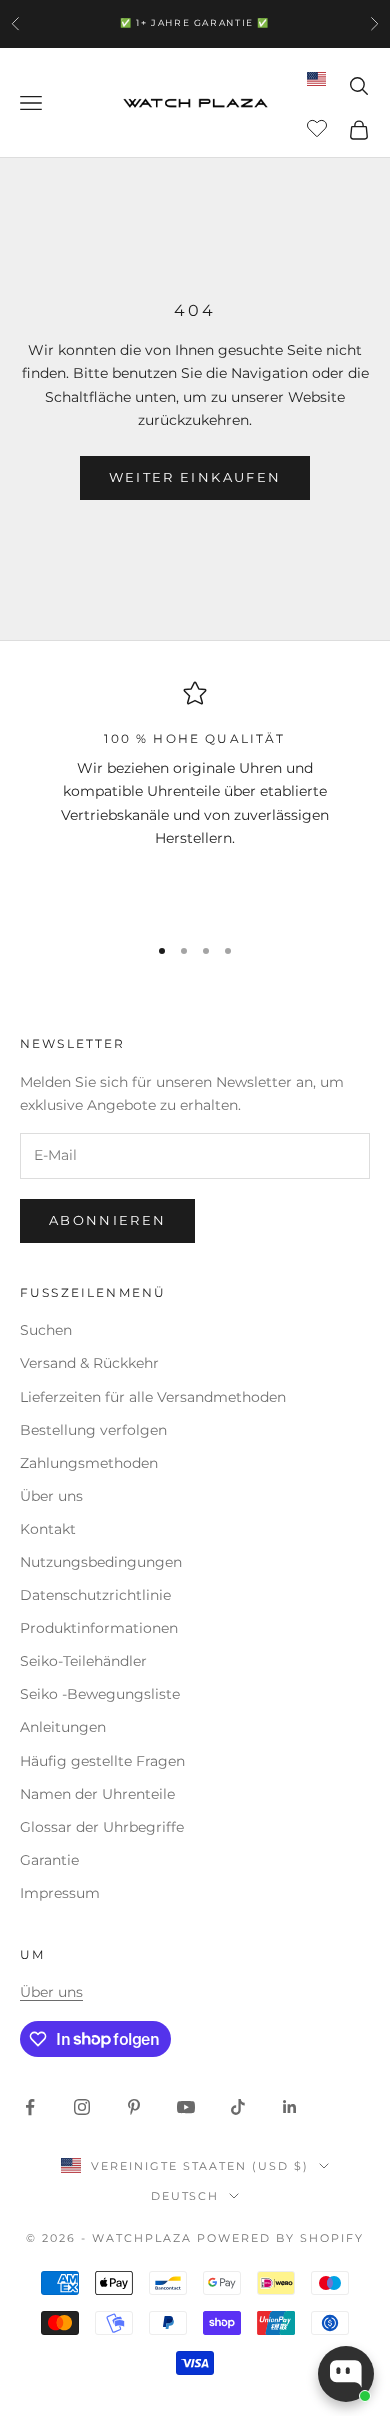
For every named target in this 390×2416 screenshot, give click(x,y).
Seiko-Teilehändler (83, 1661)
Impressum (60, 1893)
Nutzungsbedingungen (101, 1562)
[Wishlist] (319, 127)
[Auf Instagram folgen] (82, 2107)
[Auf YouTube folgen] (186, 2107)
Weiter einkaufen (195, 477)
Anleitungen (63, 1727)
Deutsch (185, 2196)
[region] (195, 798)
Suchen (46, 1330)
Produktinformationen (99, 1628)
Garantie (49, 1860)
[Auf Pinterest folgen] (134, 2107)
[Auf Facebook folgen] (30, 2107)
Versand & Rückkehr (89, 1363)
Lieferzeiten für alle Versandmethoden (153, 1397)
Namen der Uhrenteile (97, 1794)
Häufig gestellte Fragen (102, 1761)
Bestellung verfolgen (93, 1430)
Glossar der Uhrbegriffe (102, 1827)
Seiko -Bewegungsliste (100, 1694)
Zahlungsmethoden (89, 1463)
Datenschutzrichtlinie (95, 1595)
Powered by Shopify (280, 2238)
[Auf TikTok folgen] (238, 2107)
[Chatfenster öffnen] (346, 2374)
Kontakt (48, 1529)
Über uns (51, 1496)
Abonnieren (107, 1220)
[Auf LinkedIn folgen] (290, 2107)
